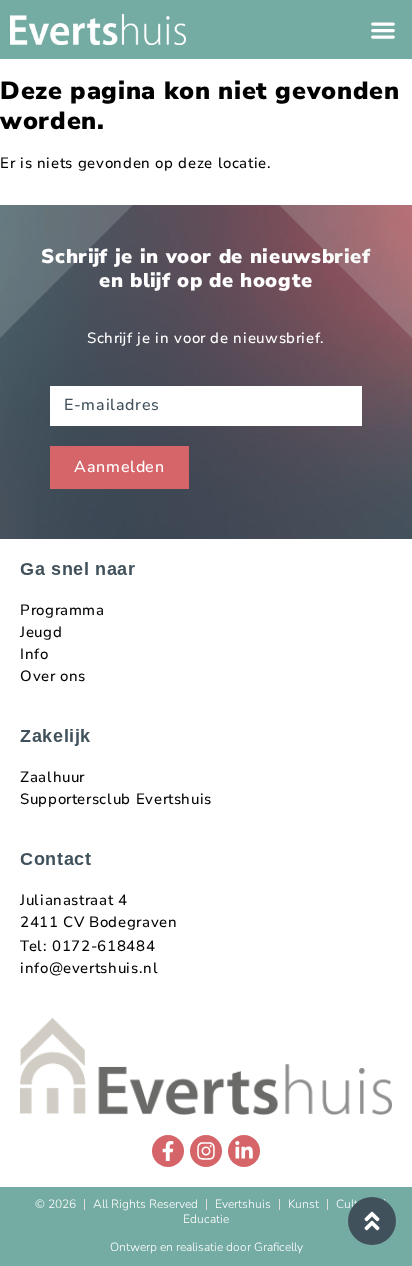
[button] (382, 29)
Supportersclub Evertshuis (116, 799)
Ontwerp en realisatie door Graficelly (206, 1247)
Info (34, 654)
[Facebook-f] (168, 1151)
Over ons (53, 676)
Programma (62, 610)
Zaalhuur (52, 777)
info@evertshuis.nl (89, 968)
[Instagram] (206, 1151)
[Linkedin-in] (244, 1151)
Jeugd (41, 632)
